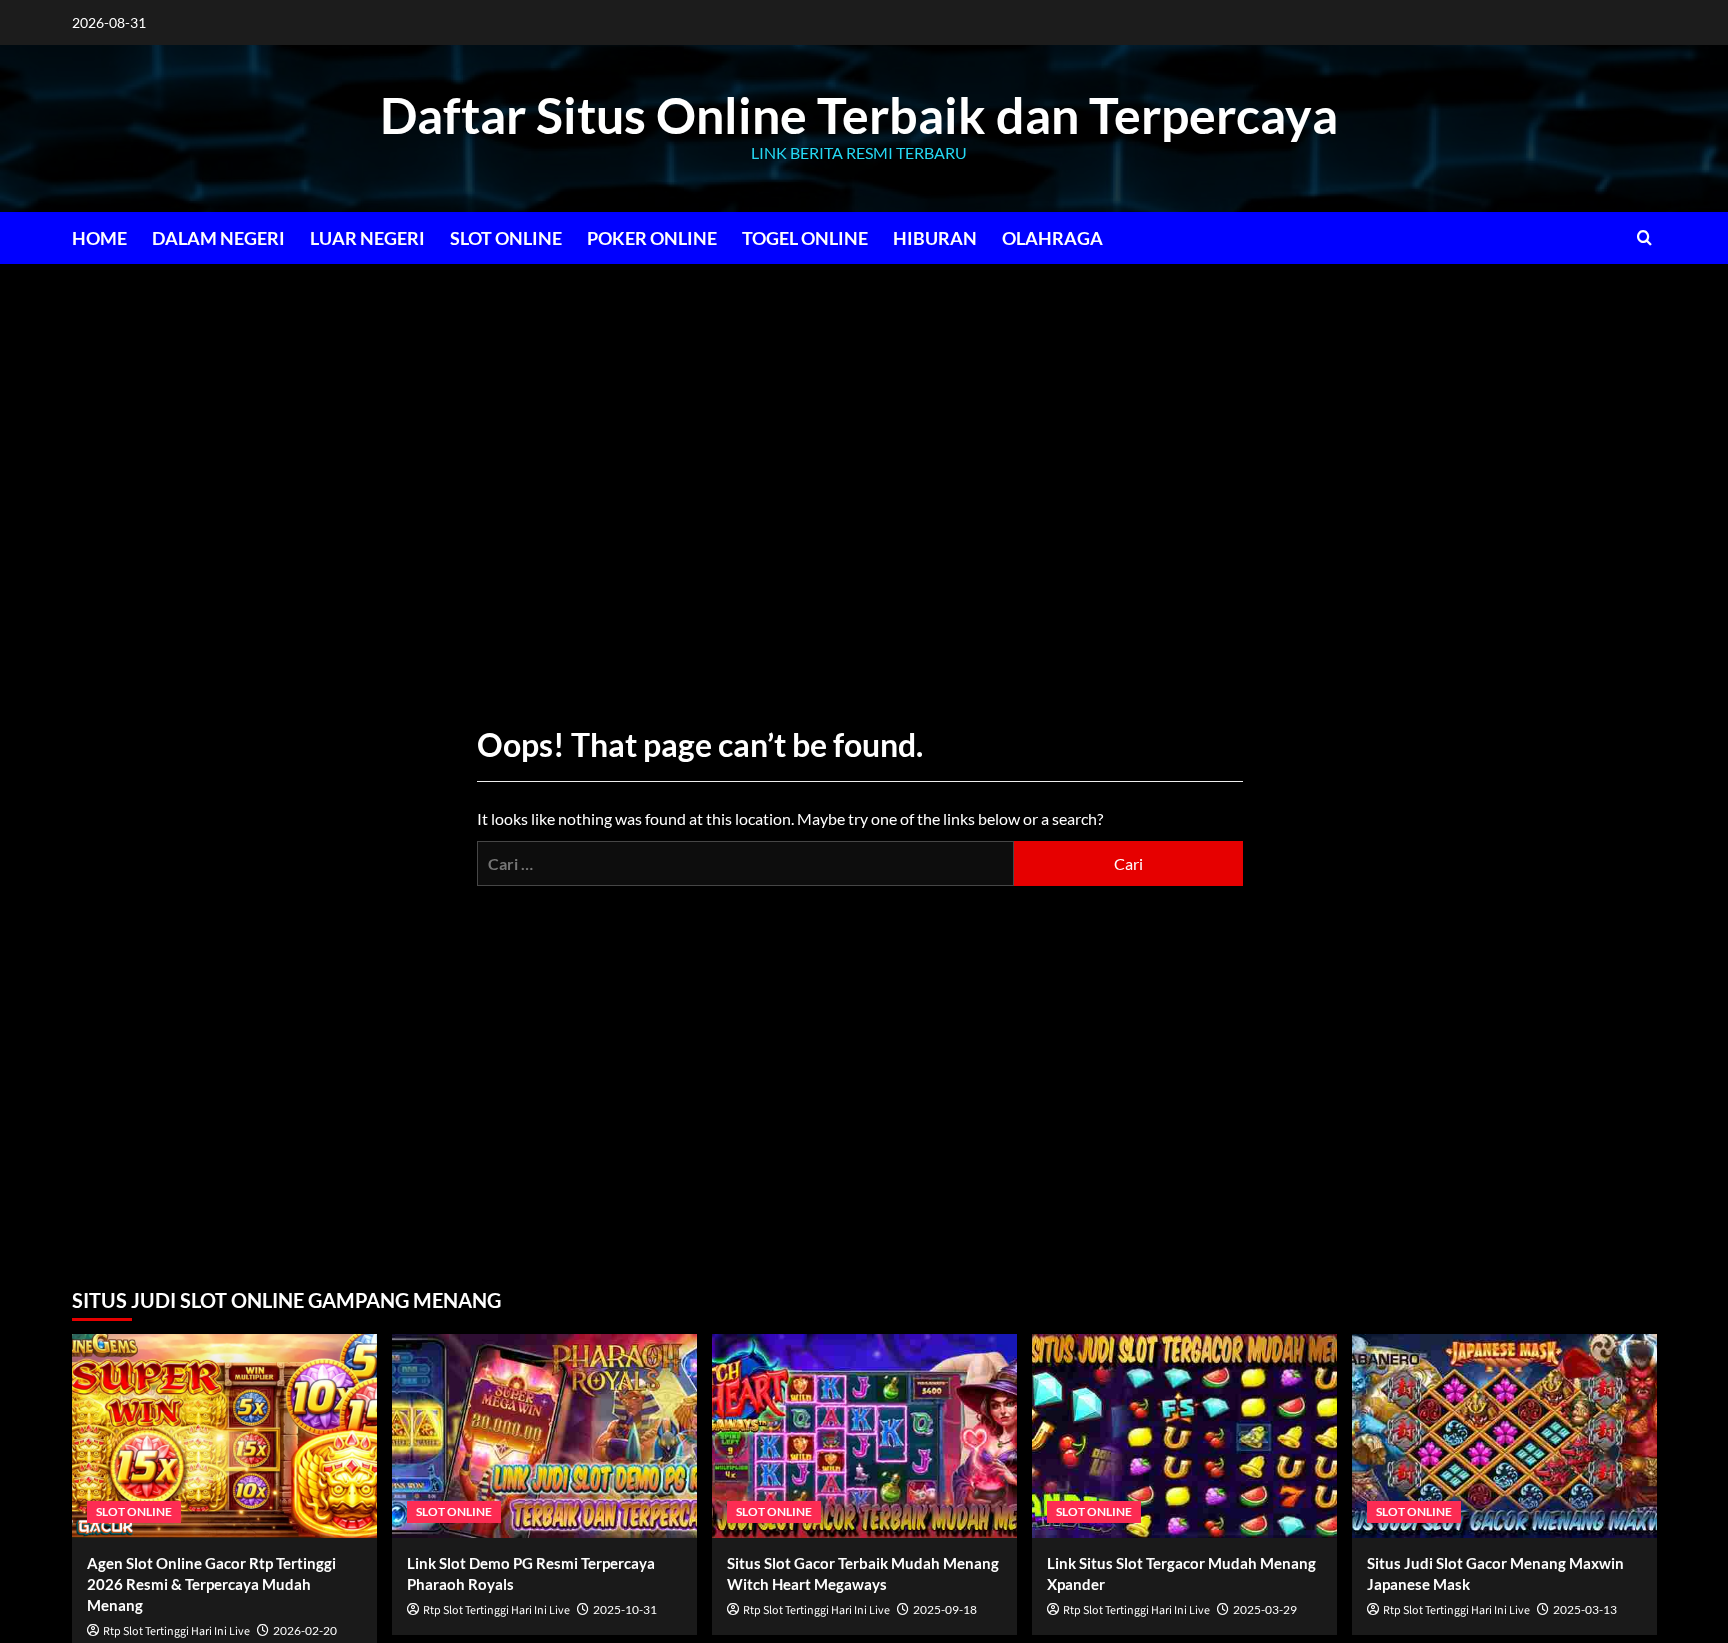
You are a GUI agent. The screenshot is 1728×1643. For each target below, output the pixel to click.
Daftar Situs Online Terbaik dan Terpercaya (859, 115)
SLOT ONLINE (506, 238)
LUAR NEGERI (367, 238)
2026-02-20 (305, 1630)
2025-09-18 (945, 1609)
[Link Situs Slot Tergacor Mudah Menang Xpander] (1184, 1435)
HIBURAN (935, 238)
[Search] (1644, 237)
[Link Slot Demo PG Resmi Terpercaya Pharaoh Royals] (544, 1435)
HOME (99, 238)
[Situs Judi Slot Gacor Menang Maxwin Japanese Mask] (1504, 1435)
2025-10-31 (625, 1609)
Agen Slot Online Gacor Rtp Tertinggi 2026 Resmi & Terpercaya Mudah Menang (211, 1584)
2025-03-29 (1265, 1609)
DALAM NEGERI (218, 238)
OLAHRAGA (1052, 238)
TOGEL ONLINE (805, 238)
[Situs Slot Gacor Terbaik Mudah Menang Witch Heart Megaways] (864, 1435)
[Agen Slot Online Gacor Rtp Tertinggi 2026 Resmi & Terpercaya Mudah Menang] (224, 1435)
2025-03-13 (1585, 1609)
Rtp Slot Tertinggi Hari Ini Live (176, 1631)
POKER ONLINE (652, 238)
